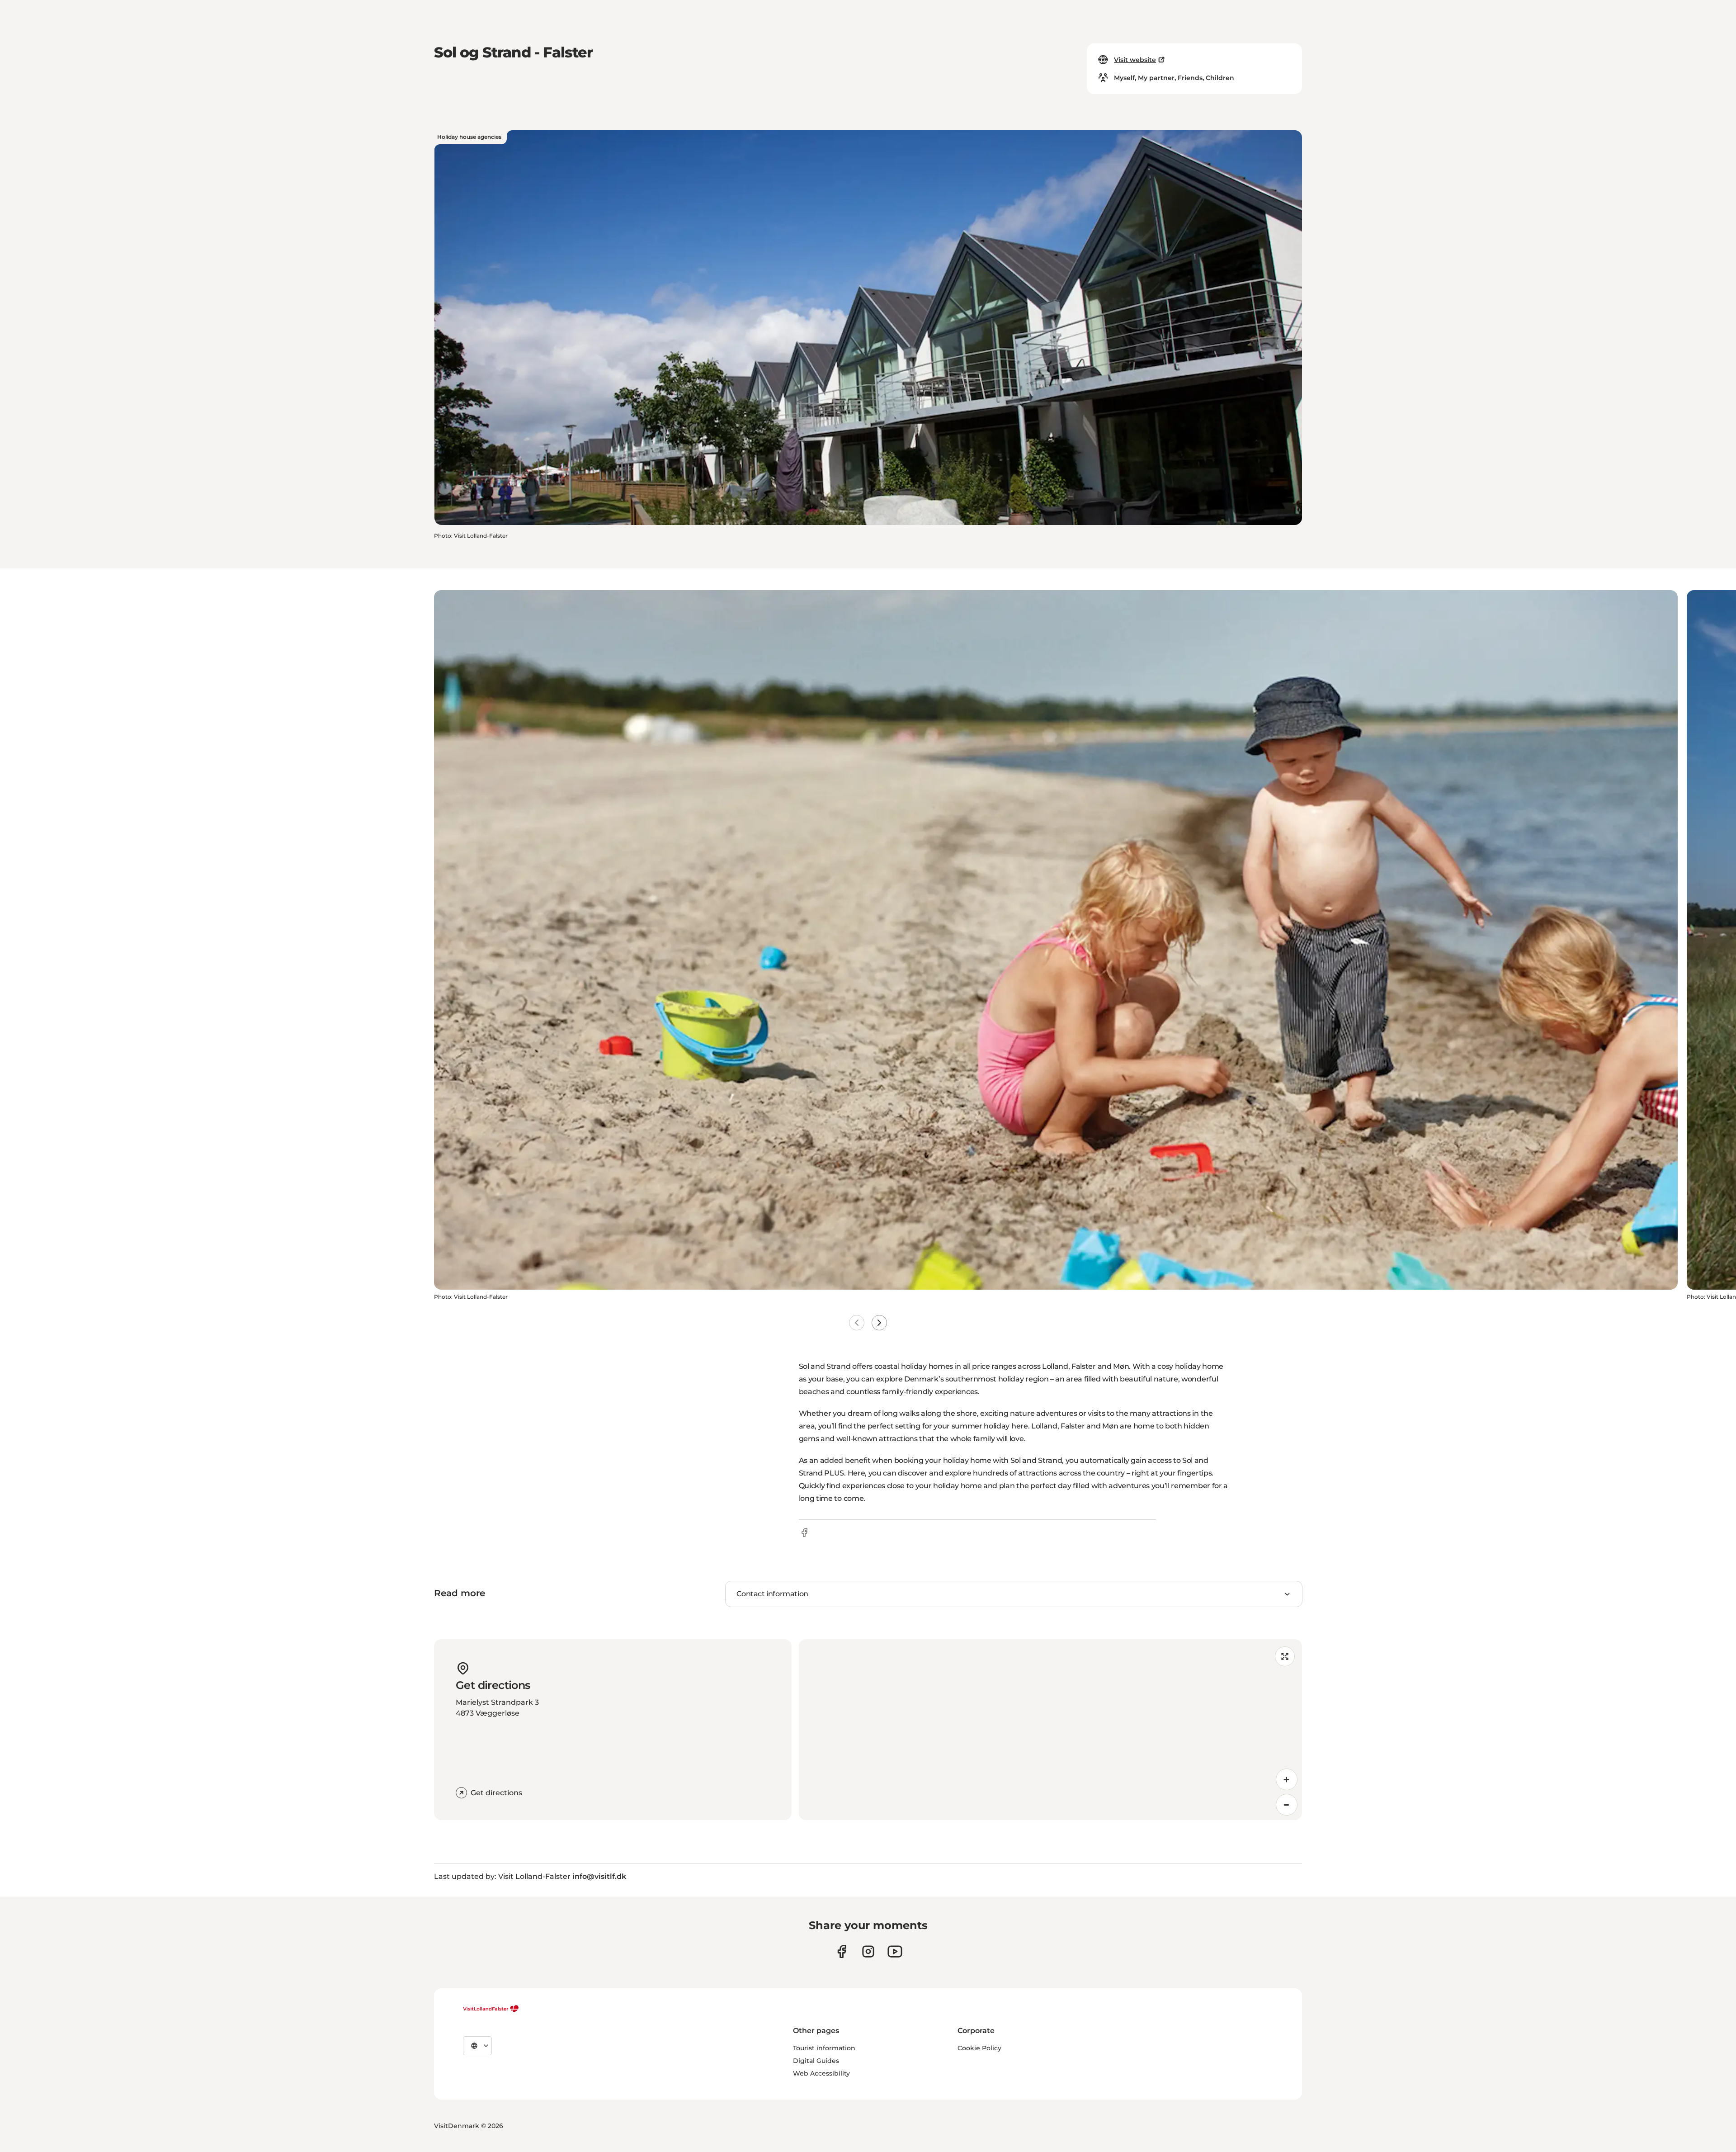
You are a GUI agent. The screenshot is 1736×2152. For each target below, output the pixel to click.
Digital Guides (816, 2061)
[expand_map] (1285, 1656)
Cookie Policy (979, 2048)
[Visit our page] (842, 1951)
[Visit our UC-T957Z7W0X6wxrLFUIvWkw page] (895, 1951)
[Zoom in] (1287, 1779)
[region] (1050, 1730)
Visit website (1135, 60)
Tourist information (824, 2048)
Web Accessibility (821, 2073)
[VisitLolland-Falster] (491, 2009)
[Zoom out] (1287, 1805)
